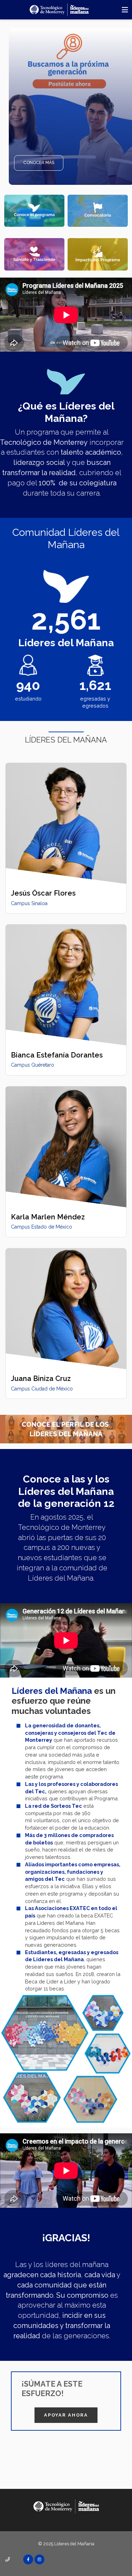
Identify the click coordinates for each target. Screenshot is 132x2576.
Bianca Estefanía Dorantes (57, 1055)
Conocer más (39, 163)
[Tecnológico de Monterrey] (59, 10)
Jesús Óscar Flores (43, 893)
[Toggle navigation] (125, 10)
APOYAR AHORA (66, 2415)
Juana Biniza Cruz (41, 1378)
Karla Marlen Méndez (48, 1217)
